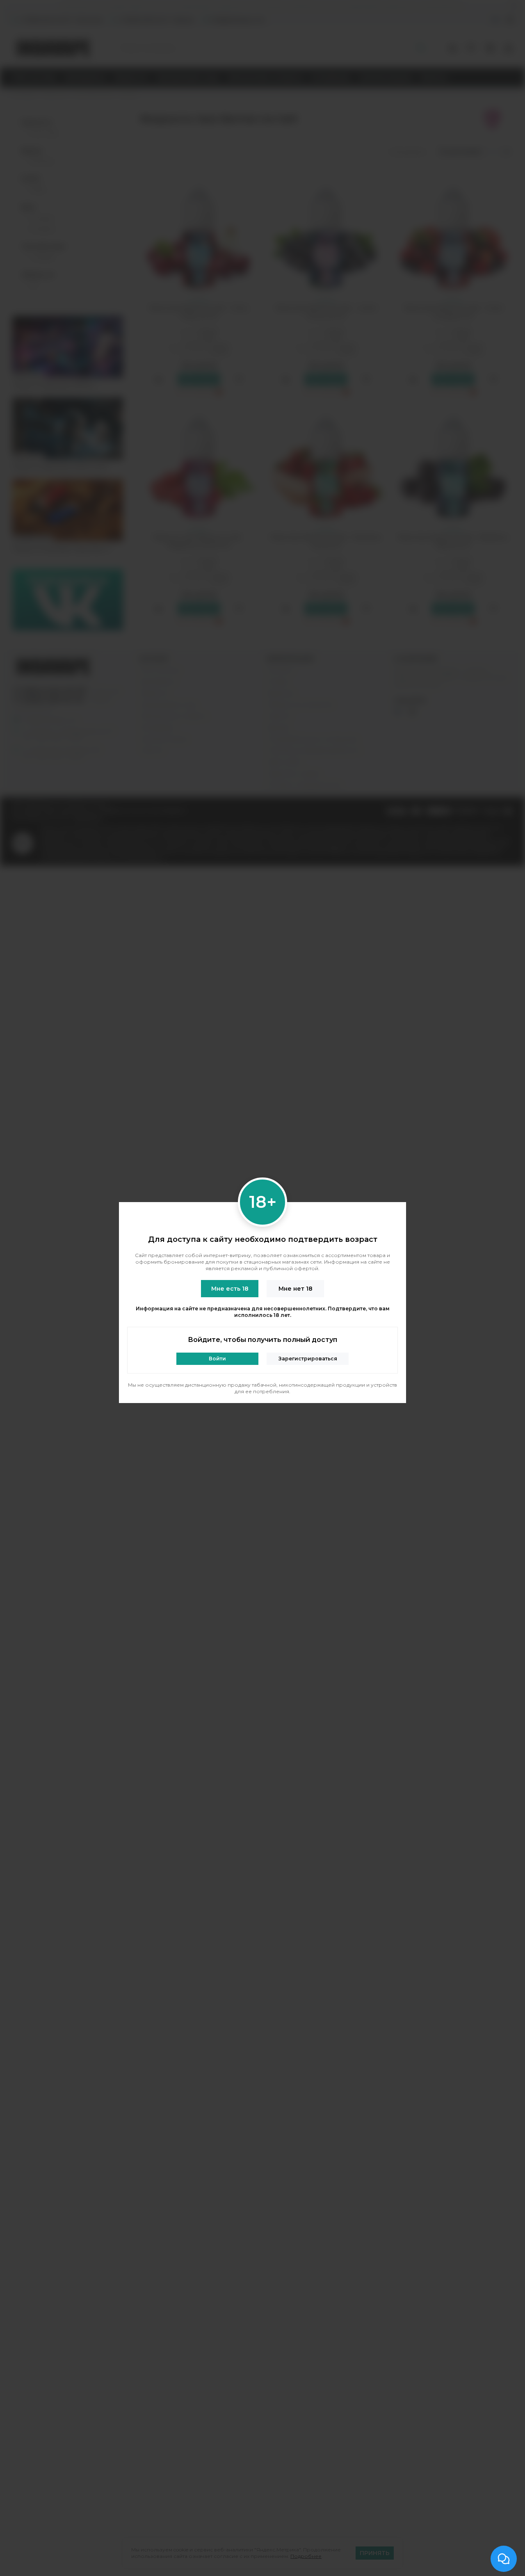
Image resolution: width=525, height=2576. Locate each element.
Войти (217, 1359)
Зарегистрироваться (308, 1359)
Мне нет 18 (296, 1289)
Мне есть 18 (230, 1289)
